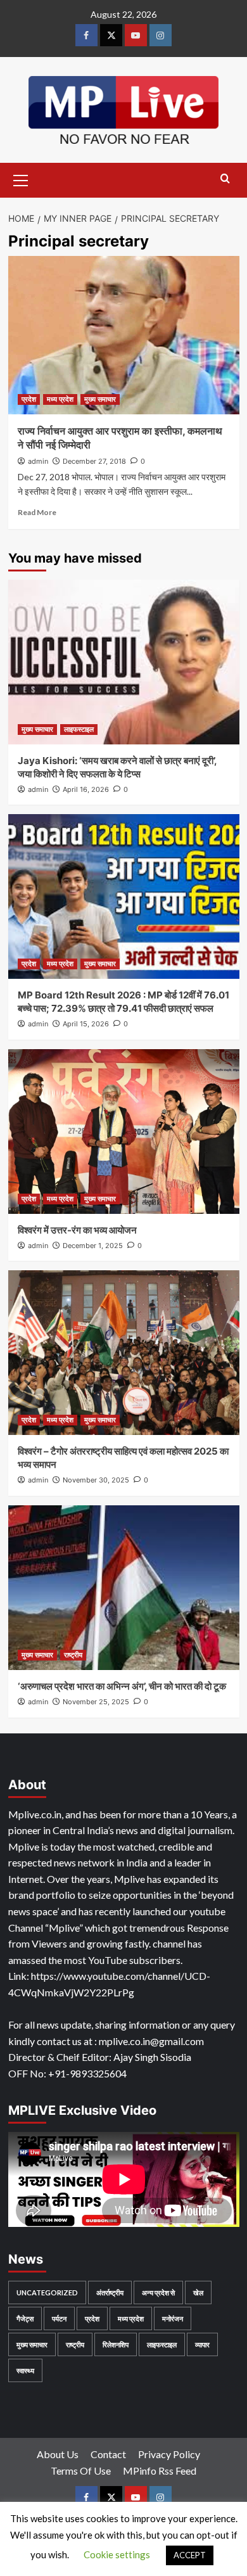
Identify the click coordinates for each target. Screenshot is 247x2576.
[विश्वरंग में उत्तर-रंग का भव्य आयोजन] (124, 1132)
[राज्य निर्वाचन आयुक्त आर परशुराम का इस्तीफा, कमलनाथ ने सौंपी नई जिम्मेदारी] (124, 335)
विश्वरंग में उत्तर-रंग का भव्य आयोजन (77, 1230)
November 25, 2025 (96, 1702)
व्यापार (202, 2344)
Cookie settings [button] (117, 2554)
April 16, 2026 (86, 789)
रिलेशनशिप (116, 2344)
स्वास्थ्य (25, 2370)
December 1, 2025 (93, 1246)
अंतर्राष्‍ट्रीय (110, 2292)
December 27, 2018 (94, 461)
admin (38, 461)
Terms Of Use (81, 2471)
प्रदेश (29, 399)
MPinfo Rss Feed (160, 2471)
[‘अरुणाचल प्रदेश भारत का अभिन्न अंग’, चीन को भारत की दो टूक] (124, 1588)
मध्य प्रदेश (60, 399)
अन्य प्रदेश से (158, 2292)
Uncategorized (47, 2292)
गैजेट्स (25, 2318)
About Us (58, 2454)
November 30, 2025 (96, 1480)
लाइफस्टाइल (79, 729)
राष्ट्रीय (73, 1655)
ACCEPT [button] (190, 2555)
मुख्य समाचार (100, 399)
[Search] (225, 179)
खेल (198, 2292)
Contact (108, 2454)
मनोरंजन (173, 2318)
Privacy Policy (169, 2454)
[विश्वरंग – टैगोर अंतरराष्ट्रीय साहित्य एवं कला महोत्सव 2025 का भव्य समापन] (124, 1353)
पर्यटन (59, 2318)
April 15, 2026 (86, 1024)
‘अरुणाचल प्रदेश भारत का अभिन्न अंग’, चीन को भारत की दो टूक (122, 1686)
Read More (37, 512)
